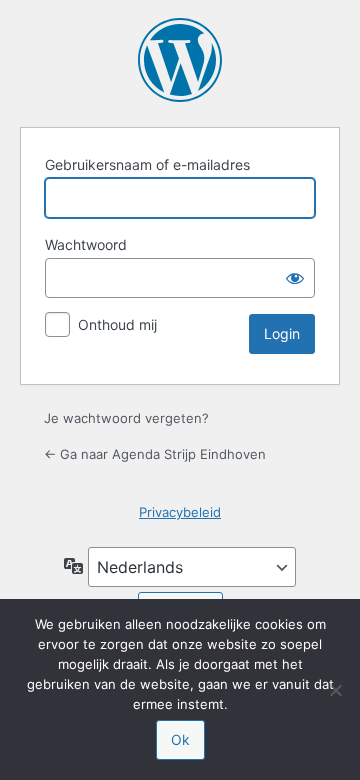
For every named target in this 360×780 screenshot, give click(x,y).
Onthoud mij (117, 324)
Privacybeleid (180, 512)
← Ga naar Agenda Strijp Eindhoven (155, 454)
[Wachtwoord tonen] (295, 278)
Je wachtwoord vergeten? (126, 418)
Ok (180, 739)
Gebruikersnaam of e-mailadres (147, 164)
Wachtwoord (86, 244)
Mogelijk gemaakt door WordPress (180, 60)
